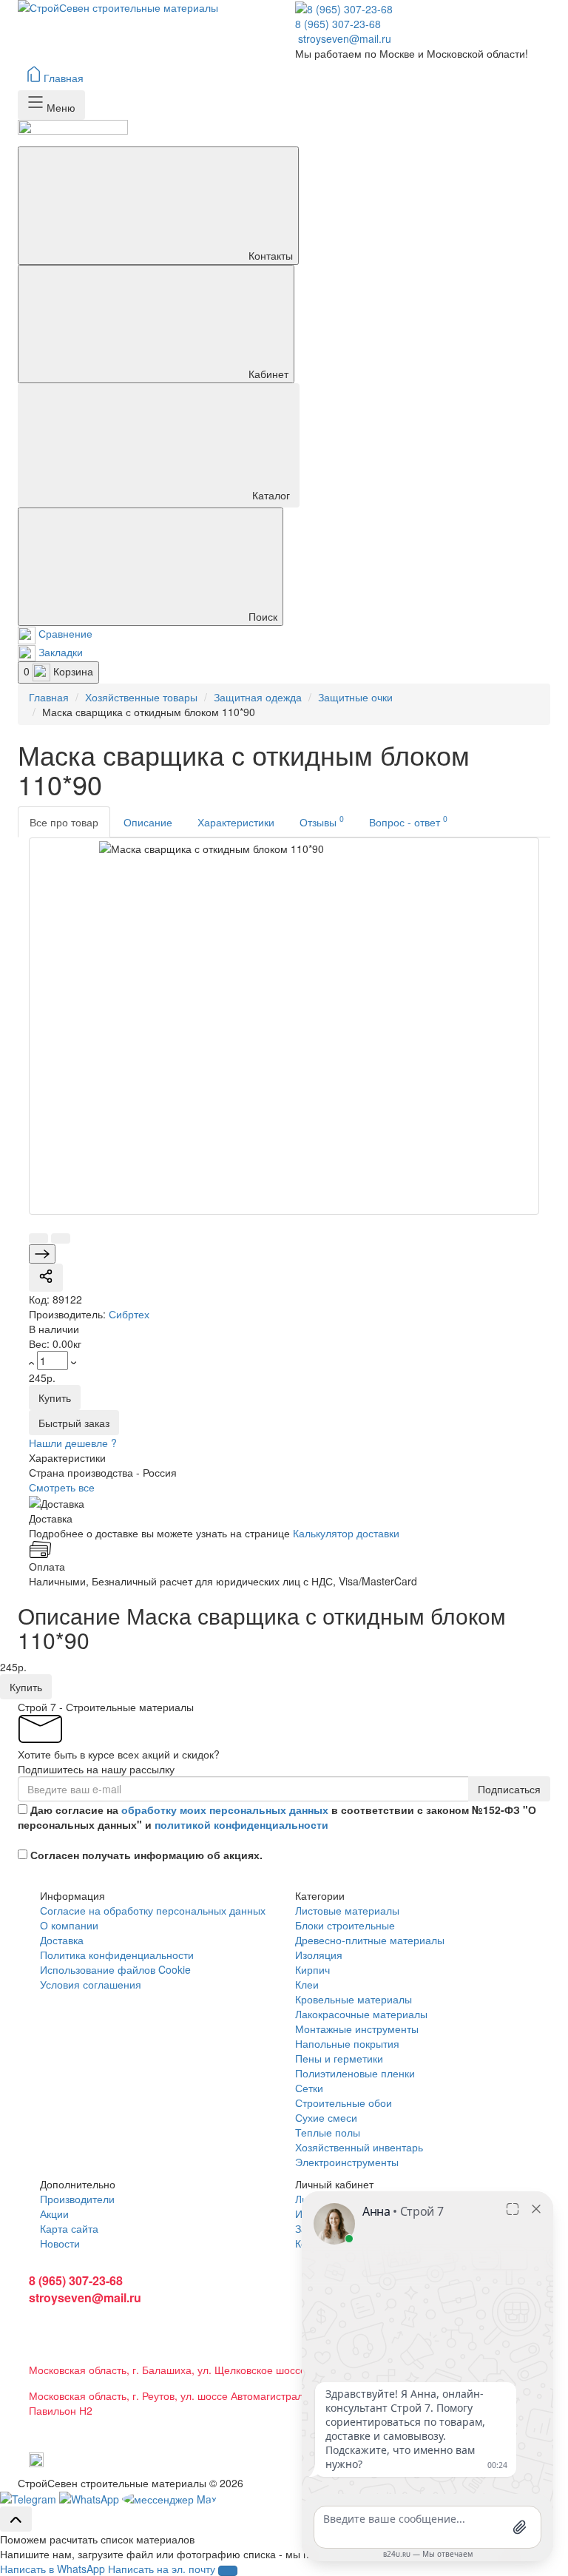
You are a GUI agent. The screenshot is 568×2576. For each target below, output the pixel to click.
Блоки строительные (345, 1925)
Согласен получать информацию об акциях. (146, 1855)
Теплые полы (328, 2132)
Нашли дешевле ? (73, 1443)
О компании (69, 1925)
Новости (60, 2243)
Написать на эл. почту (162, 2569)
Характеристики (236, 822)
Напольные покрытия (347, 2043)
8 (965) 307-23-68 (338, 24)
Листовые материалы (347, 1910)
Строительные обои (344, 2103)
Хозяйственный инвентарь (359, 2147)
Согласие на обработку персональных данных (153, 1910)
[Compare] (38, 1238)
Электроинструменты (347, 2162)
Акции (54, 2213)
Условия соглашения (91, 1984)
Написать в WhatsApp (53, 2569)
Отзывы (322, 821)
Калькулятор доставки (346, 1533)
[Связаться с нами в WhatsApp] (30, 2498)
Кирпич (312, 1969)
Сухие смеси (326, 2117)
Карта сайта (69, 2228)
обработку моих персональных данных (225, 1810)
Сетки (309, 2088)
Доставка (62, 1940)
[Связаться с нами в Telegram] (91, 2498)
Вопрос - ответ (408, 821)
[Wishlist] (61, 1238)
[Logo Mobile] (284, 133)
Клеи (307, 1984)
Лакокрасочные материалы (361, 2014)
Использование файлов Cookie (115, 1969)
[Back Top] (16, 2519)
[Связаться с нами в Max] (169, 2498)
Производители (77, 2199)
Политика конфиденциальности (117, 1955)
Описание (148, 822)
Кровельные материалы (354, 1999)
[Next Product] (42, 1254)
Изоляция (319, 1955)
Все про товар (64, 822)
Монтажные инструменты (357, 2029)
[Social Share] (46, 1278)
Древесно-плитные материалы (370, 1940)
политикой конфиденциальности (241, 1824)
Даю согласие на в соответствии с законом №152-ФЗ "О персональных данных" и (277, 1817)
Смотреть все (62, 1487)
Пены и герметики (339, 2058)
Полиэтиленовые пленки (355, 2073)
